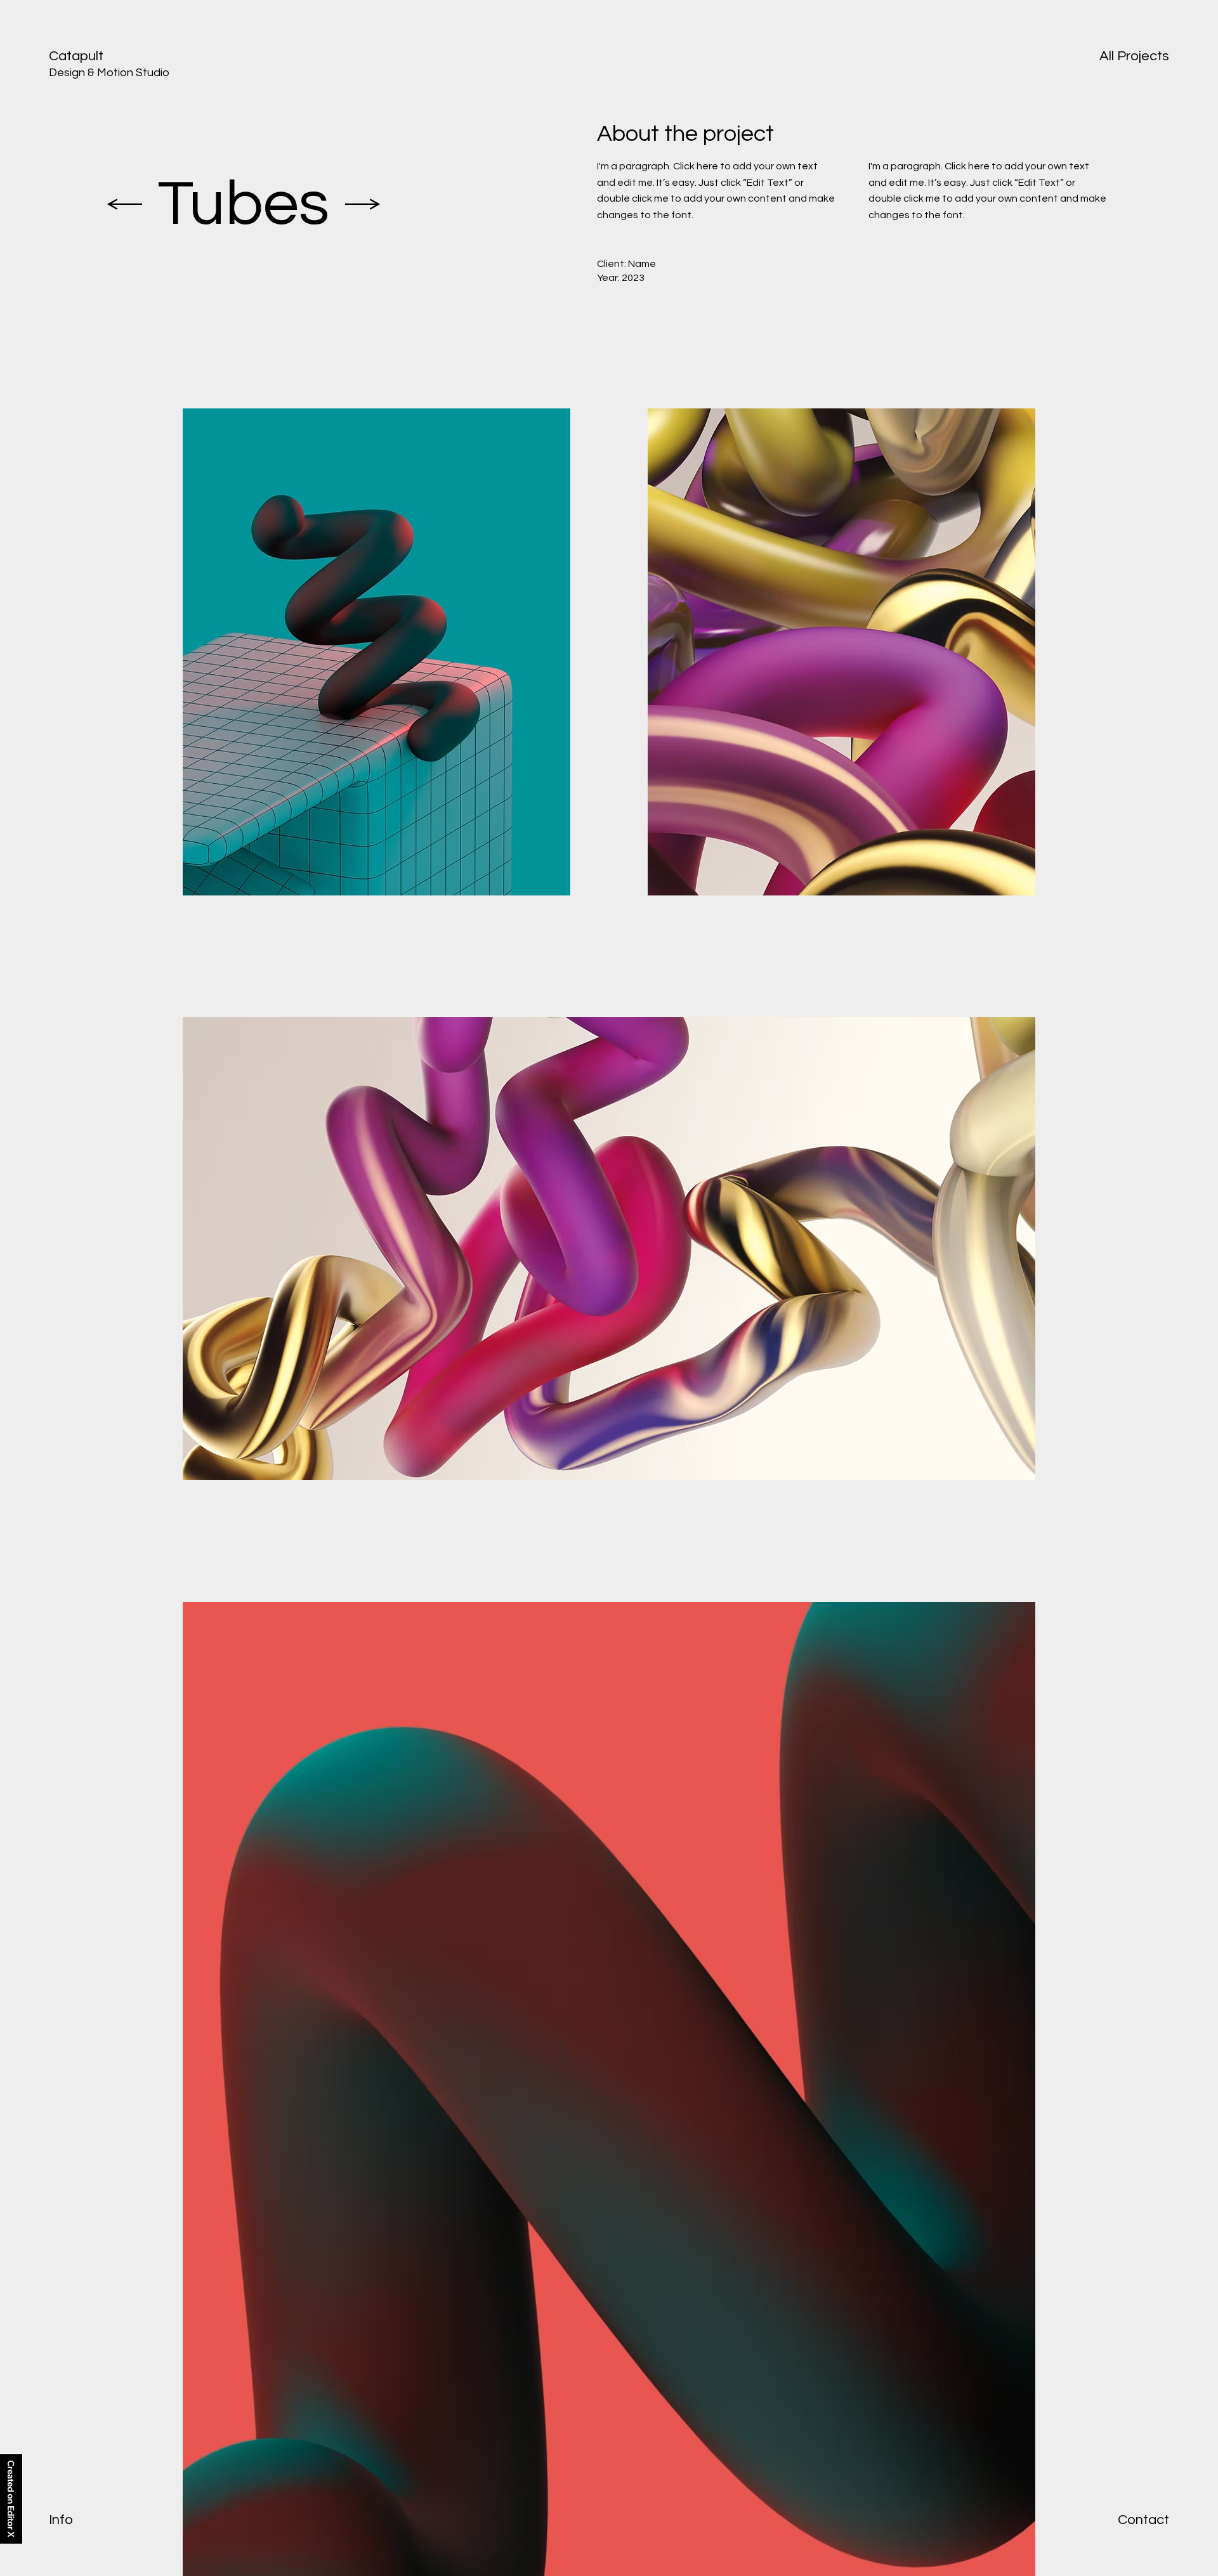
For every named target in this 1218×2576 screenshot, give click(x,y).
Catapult (76, 56)
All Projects (1134, 56)
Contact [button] (1143, 2520)
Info (61, 2520)
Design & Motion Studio (109, 73)
